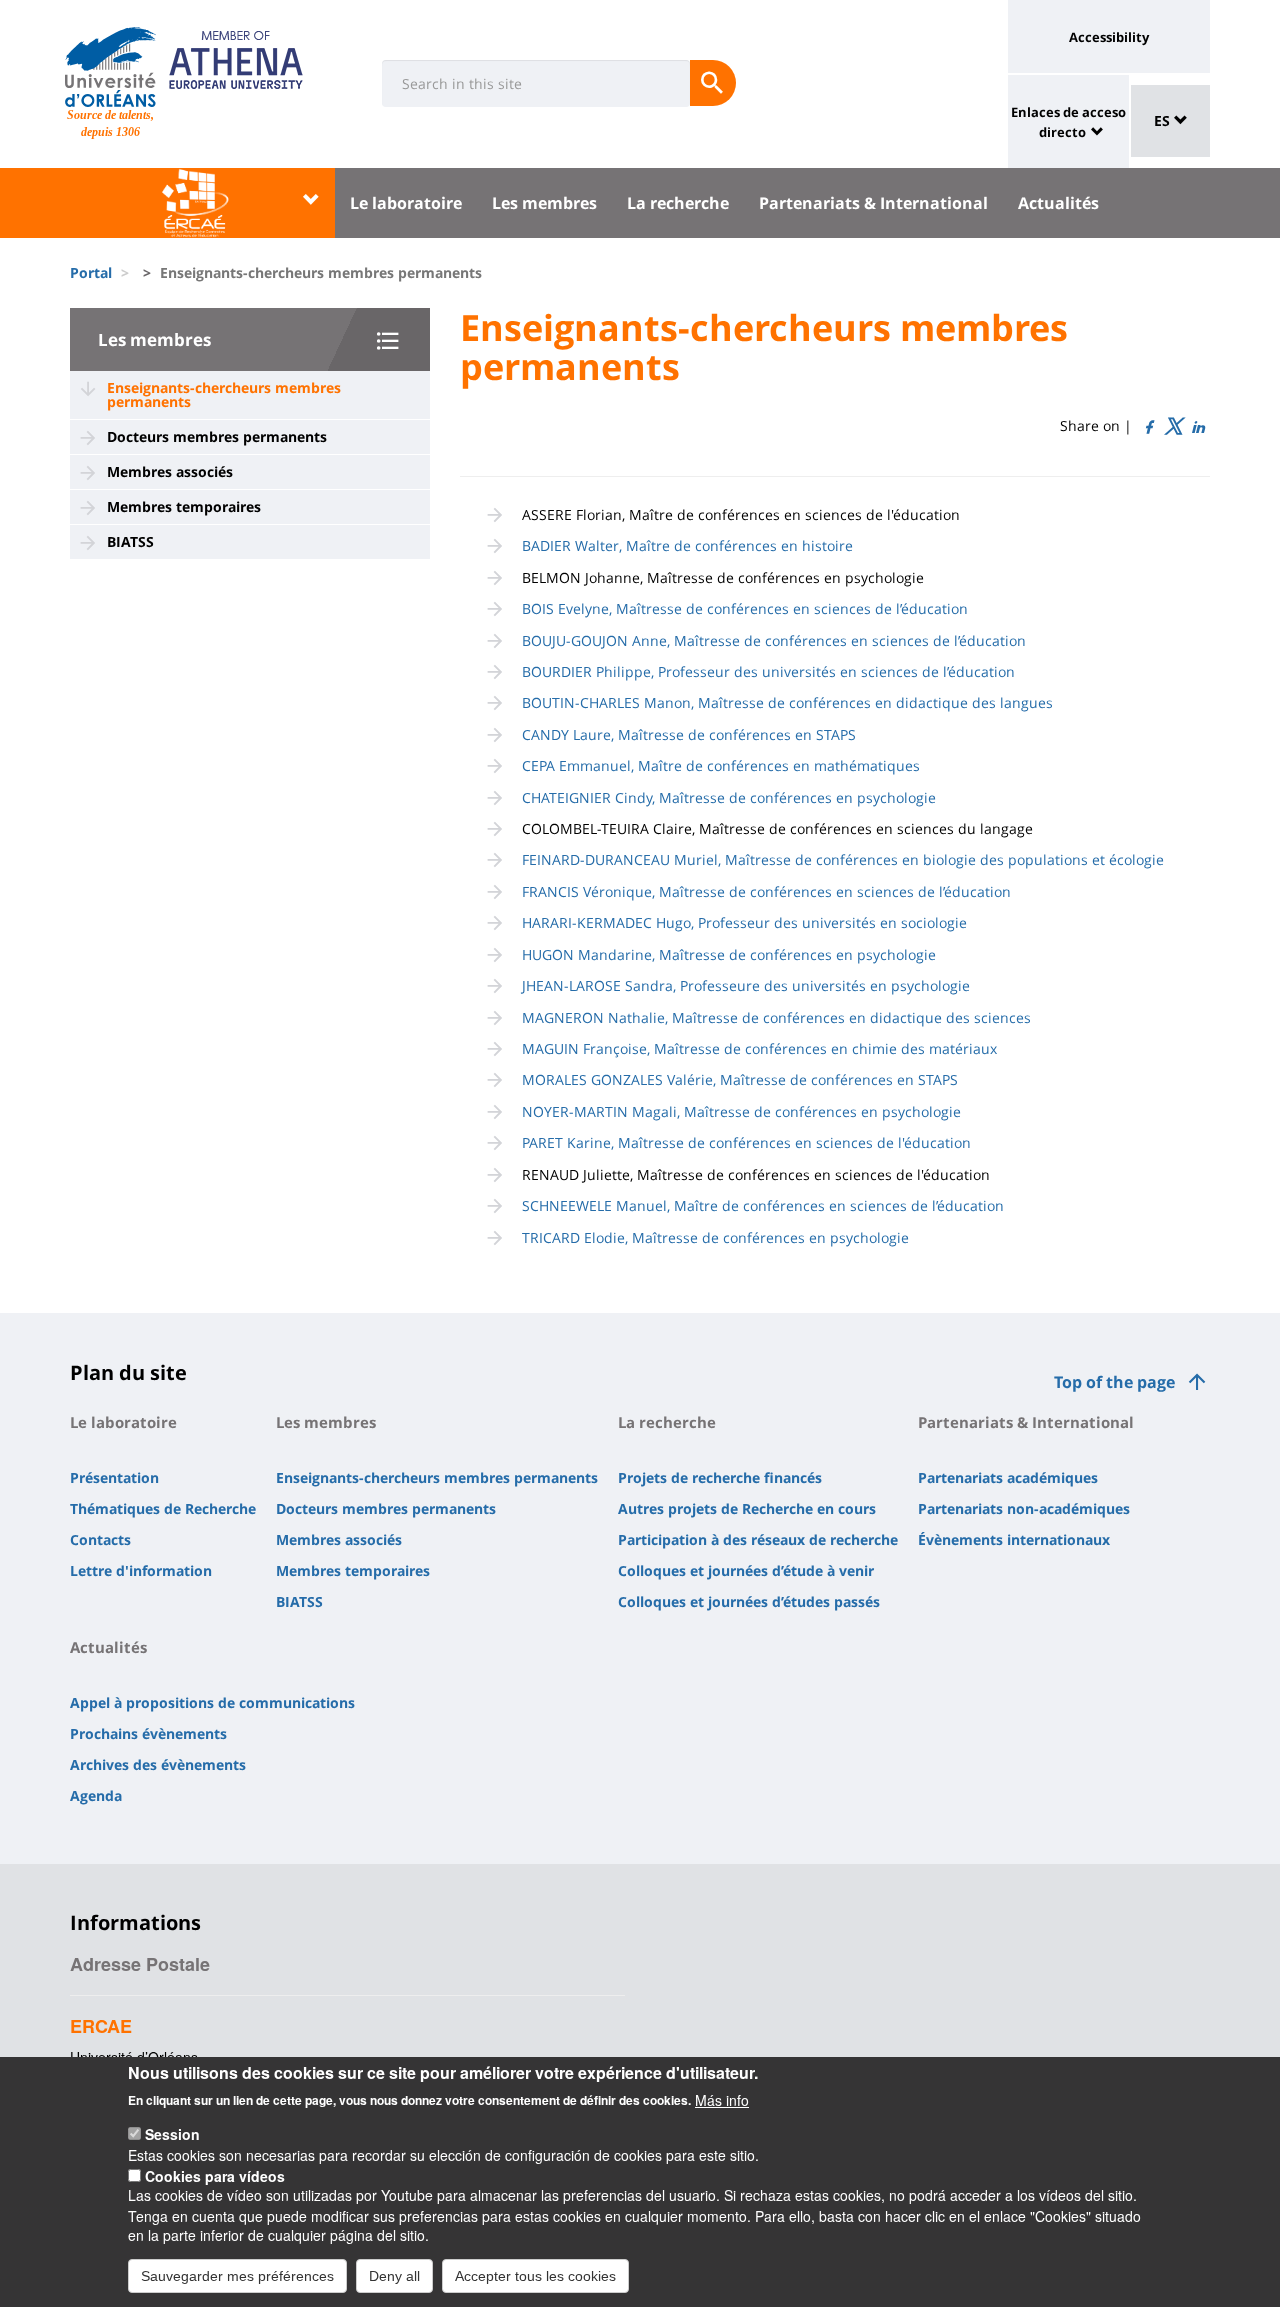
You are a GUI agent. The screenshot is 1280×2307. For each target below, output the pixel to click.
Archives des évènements (158, 1764)
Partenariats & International (873, 203)
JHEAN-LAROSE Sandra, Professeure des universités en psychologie (746, 985)
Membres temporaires (184, 506)
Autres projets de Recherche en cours (747, 1508)
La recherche (678, 203)
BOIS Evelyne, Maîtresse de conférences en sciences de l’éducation (745, 608)
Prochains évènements (148, 1733)
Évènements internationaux (1014, 1539)
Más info (722, 2099)
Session (172, 2134)
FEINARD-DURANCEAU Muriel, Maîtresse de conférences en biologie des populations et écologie (843, 859)
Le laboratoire (406, 203)
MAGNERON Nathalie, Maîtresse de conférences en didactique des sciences (776, 1017)
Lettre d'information (141, 1570)
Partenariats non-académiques (1024, 1508)
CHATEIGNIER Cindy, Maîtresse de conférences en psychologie (729, 797)
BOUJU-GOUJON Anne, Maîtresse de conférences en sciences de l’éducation (774, 640)
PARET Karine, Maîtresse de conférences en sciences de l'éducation (746, 1142)
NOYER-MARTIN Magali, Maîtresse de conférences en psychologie (741, 1111)
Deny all (394, 2275)
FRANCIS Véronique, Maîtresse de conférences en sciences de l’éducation (766, 891)
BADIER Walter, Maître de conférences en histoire (687, 545)
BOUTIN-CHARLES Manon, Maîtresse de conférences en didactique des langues (787, 702)
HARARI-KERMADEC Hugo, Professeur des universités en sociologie (744, 922)
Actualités (1058, 203)
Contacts (100, 1539)
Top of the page (1114, 1382)
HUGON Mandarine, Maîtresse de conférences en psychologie (729, 954)
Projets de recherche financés (720, 1477)
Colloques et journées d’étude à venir (746, 1570)
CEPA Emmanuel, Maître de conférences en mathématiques (721, 765)
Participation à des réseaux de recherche (758, 1539)
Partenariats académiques (1008, 1477)
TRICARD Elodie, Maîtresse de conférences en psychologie (715, 1237)
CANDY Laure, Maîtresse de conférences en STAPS (689, 734)
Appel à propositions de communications (212, 1702)
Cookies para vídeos (215, 2175)
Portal (91, 272)
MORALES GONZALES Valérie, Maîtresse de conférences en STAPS (740, 1079)
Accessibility (1109, 37)
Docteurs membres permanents (217, 436)
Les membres (544, 203)
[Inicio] (110, 67)
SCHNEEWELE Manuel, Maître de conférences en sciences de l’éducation (763, 1205)
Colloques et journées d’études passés (749, 1601)
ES (1164, 120)
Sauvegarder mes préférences (237, 2275)
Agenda (96, 1795)
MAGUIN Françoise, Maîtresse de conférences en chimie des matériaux (759, 1048)
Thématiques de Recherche (163, 1508)
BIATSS (130, 541)
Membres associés (170, 471)
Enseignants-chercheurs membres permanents (224, 394)
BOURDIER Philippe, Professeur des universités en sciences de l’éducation (768, 671)
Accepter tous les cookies (535, 2275)
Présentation (114, 1477)
